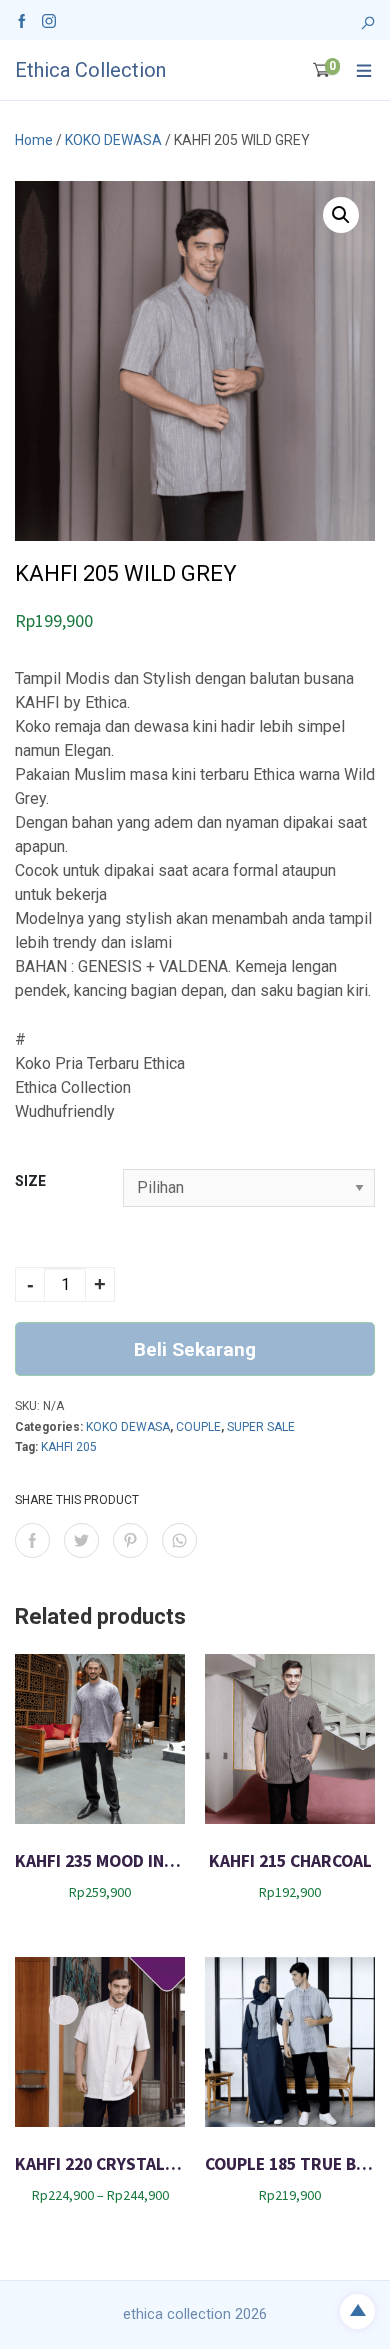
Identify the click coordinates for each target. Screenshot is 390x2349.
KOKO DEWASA (113, 140)
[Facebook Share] (32, 1540)
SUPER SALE (261, 1427)
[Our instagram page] (49, 20)
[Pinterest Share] (130, 1540)
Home (34, 140)
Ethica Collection (90, 70)
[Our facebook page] (22, 20)
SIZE (30, 1181)
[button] (341, 215)
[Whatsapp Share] (179, 1540)
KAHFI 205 (69, 1447)
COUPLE (198, 1427)
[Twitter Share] (81, 1540)
